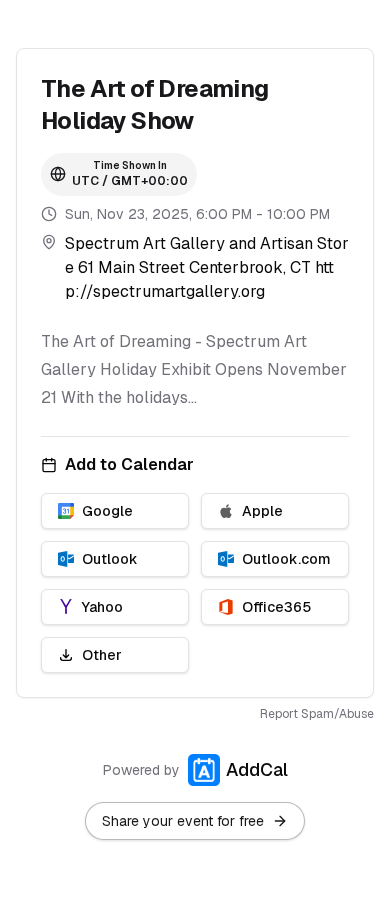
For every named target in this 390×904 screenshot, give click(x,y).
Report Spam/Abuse (317, 714)
